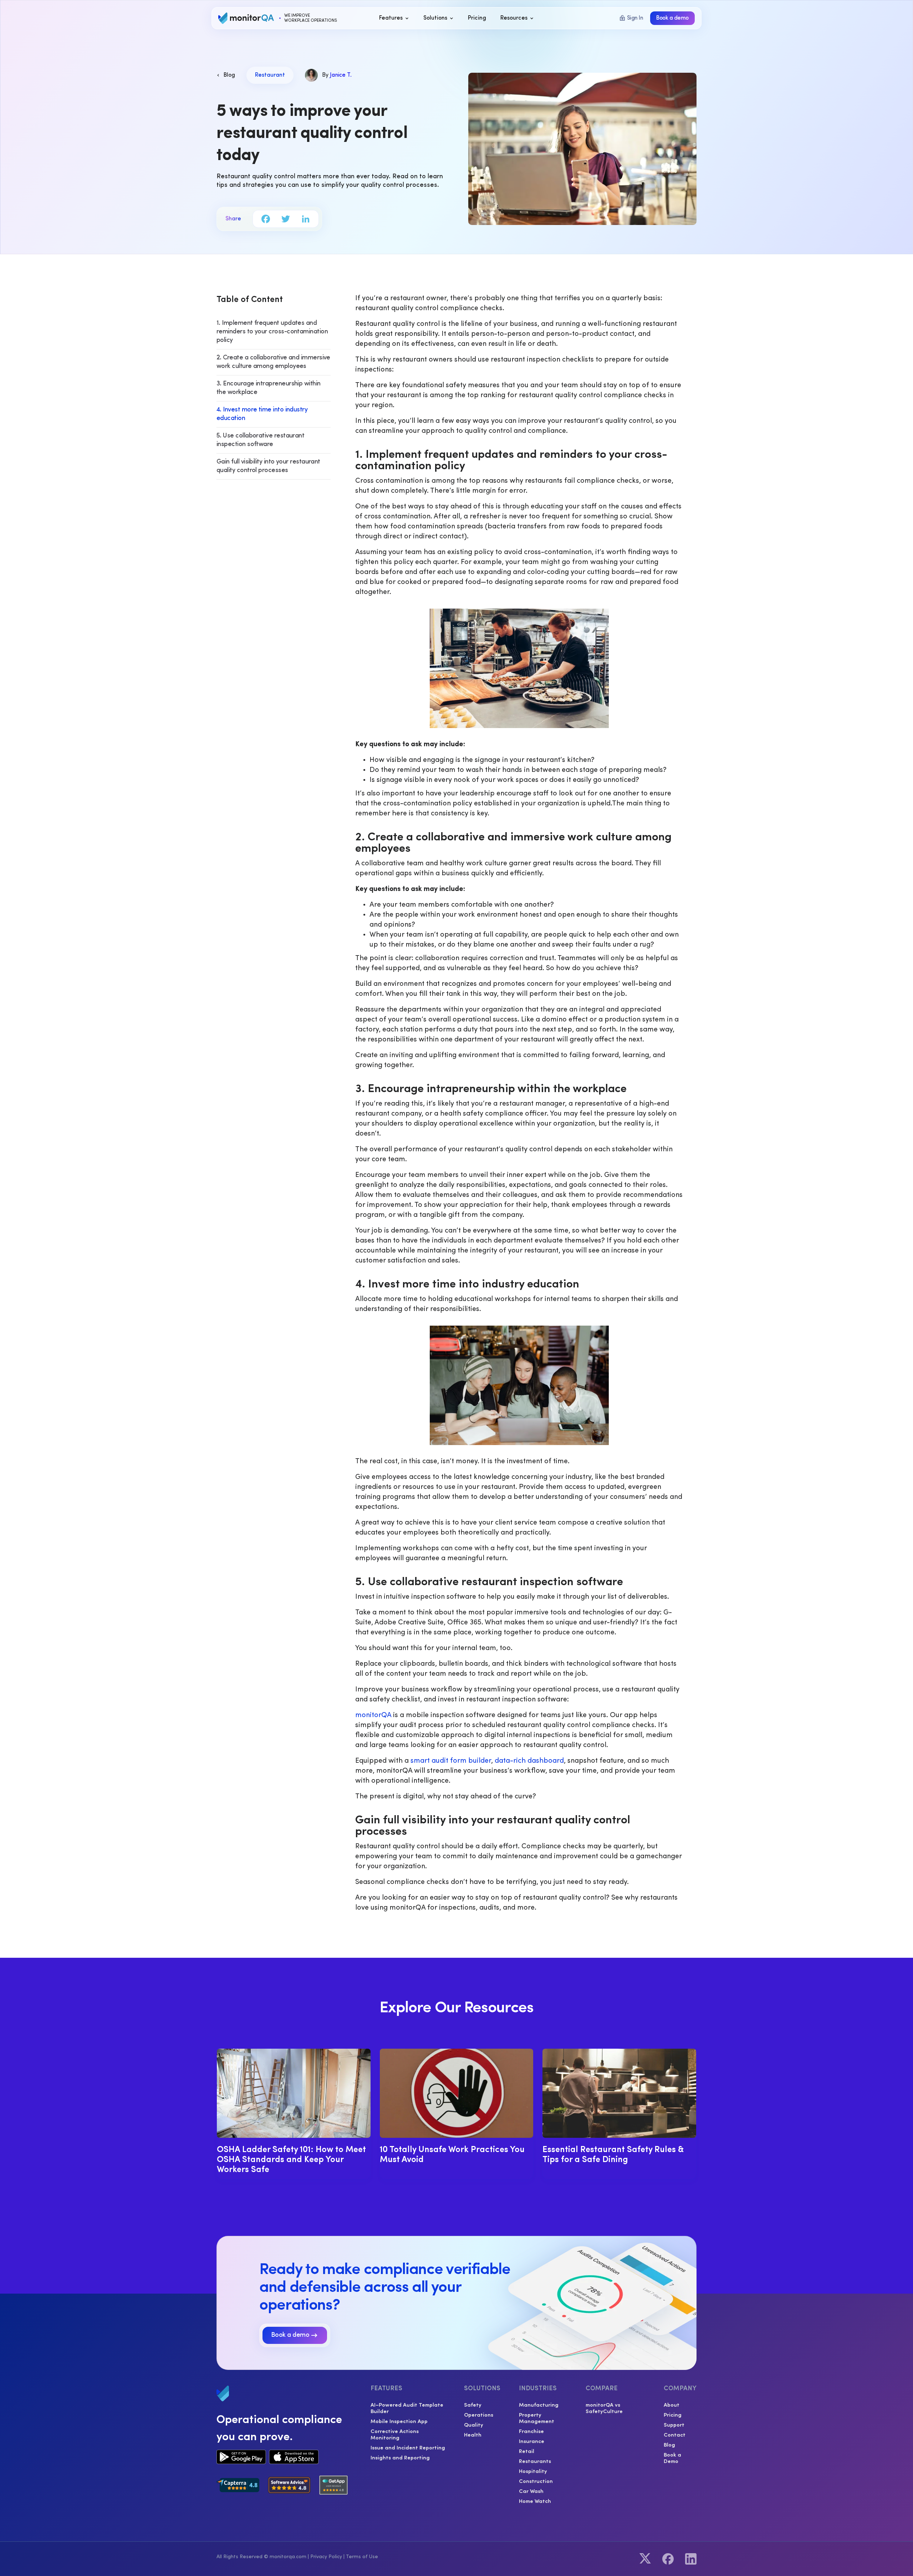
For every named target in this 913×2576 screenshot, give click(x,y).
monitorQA (373, 1715)
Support (674, 2424)
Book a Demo (672, 2458)
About (672, 2405)
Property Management (537, 2418)
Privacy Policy (326, 2557)
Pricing (673, 2414)
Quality (474, 2424)
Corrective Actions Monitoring (395, 2434)
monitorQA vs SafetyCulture (604, 2408)
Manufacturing (539, 2405)
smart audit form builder (451, 1761)
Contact (675, 2434)
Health (473, 2434)
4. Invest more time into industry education (262, 414)
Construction (536, 2481)
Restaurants (535, 2461)
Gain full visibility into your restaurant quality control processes (268, 466)
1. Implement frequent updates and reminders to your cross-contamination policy (272, 332)
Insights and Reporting (400, 2457)
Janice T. (341, 75)
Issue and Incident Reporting (408, 2447)
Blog (669, 2444)
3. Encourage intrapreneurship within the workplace (269, 388)
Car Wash (531, 2491)
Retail (527, 2451)
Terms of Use (362, 2557)
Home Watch (535, 2501)
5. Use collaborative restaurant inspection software (260, 440)
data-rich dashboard (529, 1761)
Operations (479, 2414)
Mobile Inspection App (399, 2421)
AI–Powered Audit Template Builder (407, 2408)
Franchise (531, 2431)
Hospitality (533, 2471)
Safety (473, 2405)
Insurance (532, 2441)
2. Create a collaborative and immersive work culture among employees (273, 362)
